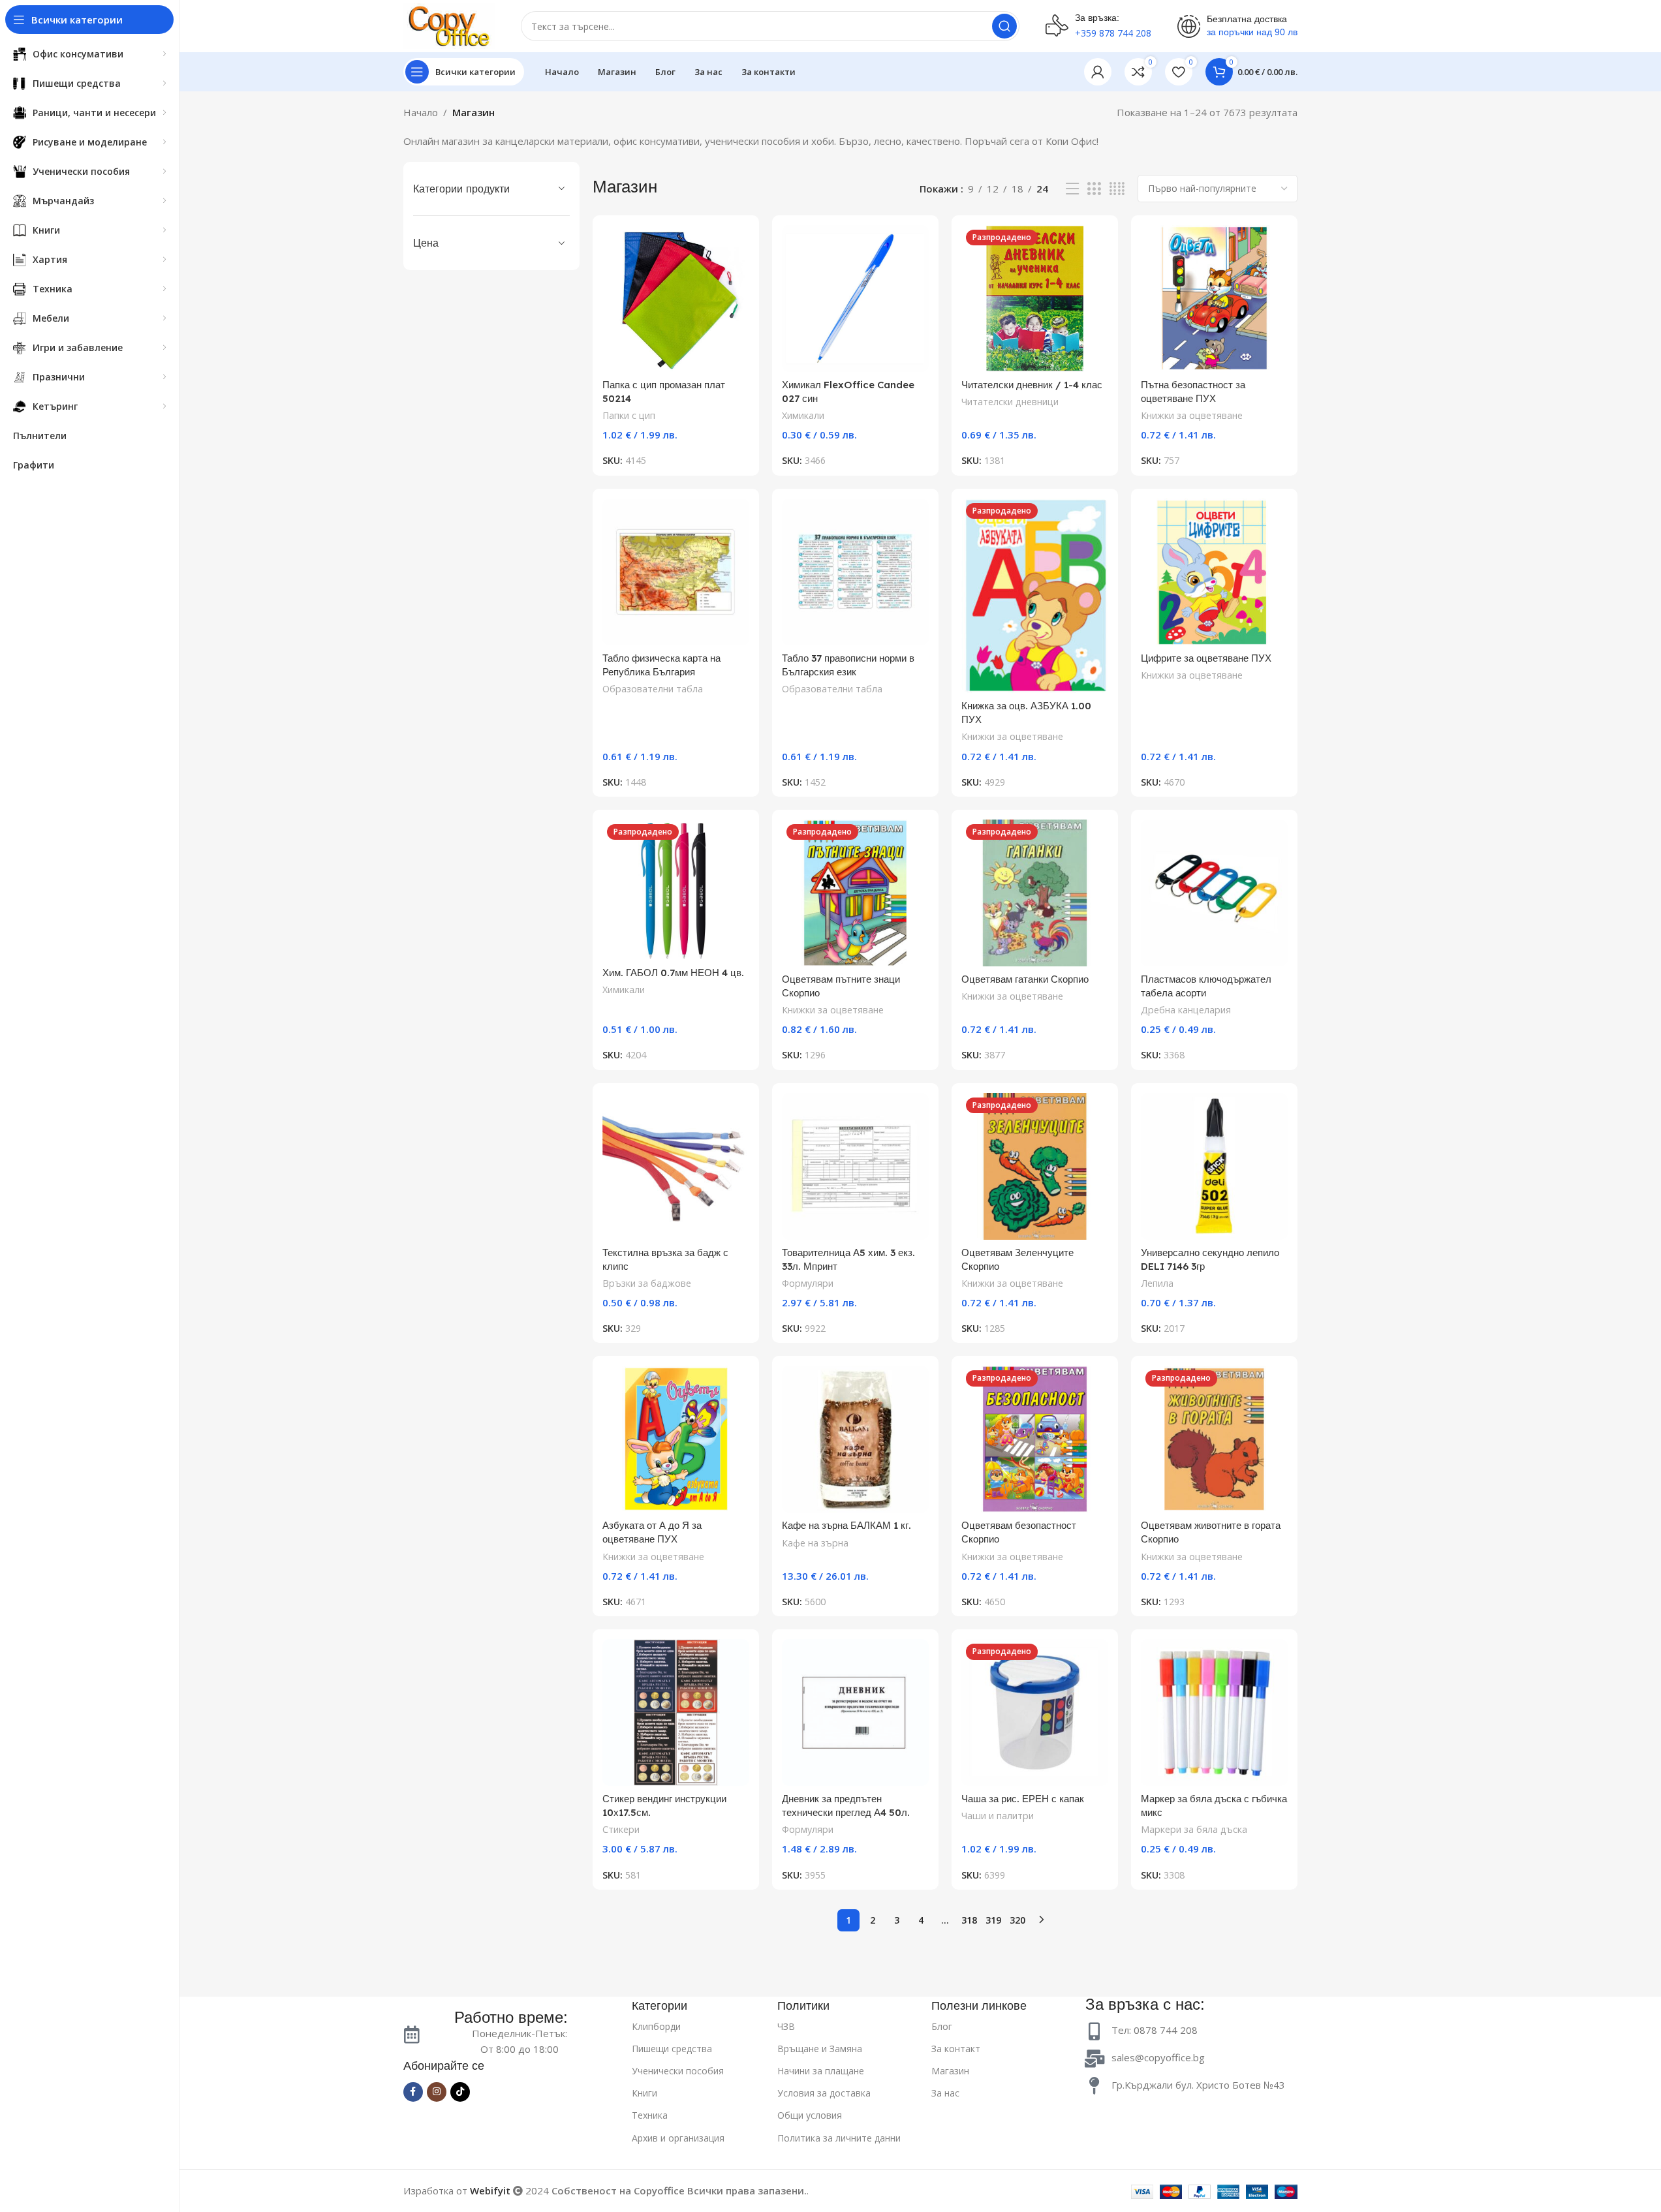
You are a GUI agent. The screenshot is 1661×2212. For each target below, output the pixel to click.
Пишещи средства (672, 2049)
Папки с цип (629, 415)
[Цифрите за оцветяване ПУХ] (1214, 572)
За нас (945, 2093)
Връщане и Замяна (820, 2049)
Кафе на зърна (815, 1543)
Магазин (950, 2071)
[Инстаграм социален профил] (437, 2092)
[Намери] (1004, 26)
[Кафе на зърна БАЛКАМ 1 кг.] (855, 1439)
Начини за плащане (821, 2071)
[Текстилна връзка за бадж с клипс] (676, 1166)
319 (993, 1920)
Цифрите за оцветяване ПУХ (1206, 658)
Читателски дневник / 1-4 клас (1032, 385)
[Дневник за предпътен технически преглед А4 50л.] (855, 1713)
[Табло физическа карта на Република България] (676, 572)
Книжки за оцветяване (1192, 415)
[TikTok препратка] (460, 2092)
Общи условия (810, 2115)
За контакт (956, 2049)
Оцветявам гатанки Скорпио (1025, 979)
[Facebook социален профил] (413, 2092)
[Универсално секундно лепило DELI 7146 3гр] (1214, 1166)
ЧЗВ (786, 2026)
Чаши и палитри (998, 1816)
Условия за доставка (824, 2093)
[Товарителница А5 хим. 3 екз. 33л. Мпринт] (855, 1166)
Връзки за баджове (647, 1283)
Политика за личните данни (839, 2138)
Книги (644, 2093)
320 (1017, 1920)
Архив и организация (678, 2138)
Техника (650, 2115)
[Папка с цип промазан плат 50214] (676, 299)
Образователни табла (653, 689)
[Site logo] (449, 25)
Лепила (1157, 1283)
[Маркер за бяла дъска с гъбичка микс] (1214, 1713)
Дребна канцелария (1186, 1010)
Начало (421, 112)
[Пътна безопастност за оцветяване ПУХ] (1214, 299)
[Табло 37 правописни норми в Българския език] (855, 572)
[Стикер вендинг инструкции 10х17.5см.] (676, 1713)
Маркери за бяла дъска (1194, 1829)
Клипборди (656, 2026)
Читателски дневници (1010, 402)
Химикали (803, 415)
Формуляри (808, 1283)
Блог (942, 2026)
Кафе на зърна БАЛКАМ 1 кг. (846, 1525)
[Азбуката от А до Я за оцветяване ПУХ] (676, 1439)
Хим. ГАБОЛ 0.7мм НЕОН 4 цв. (673, 973)
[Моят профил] (1098, 72)
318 (969, 1920)
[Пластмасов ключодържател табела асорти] (1214, 893)
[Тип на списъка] (1072, 189)
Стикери (621, 1829)
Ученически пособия (678, 2071)
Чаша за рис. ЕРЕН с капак (1023, 1799)
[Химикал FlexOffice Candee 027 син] (855, 299)
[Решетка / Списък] (1094, 189)
